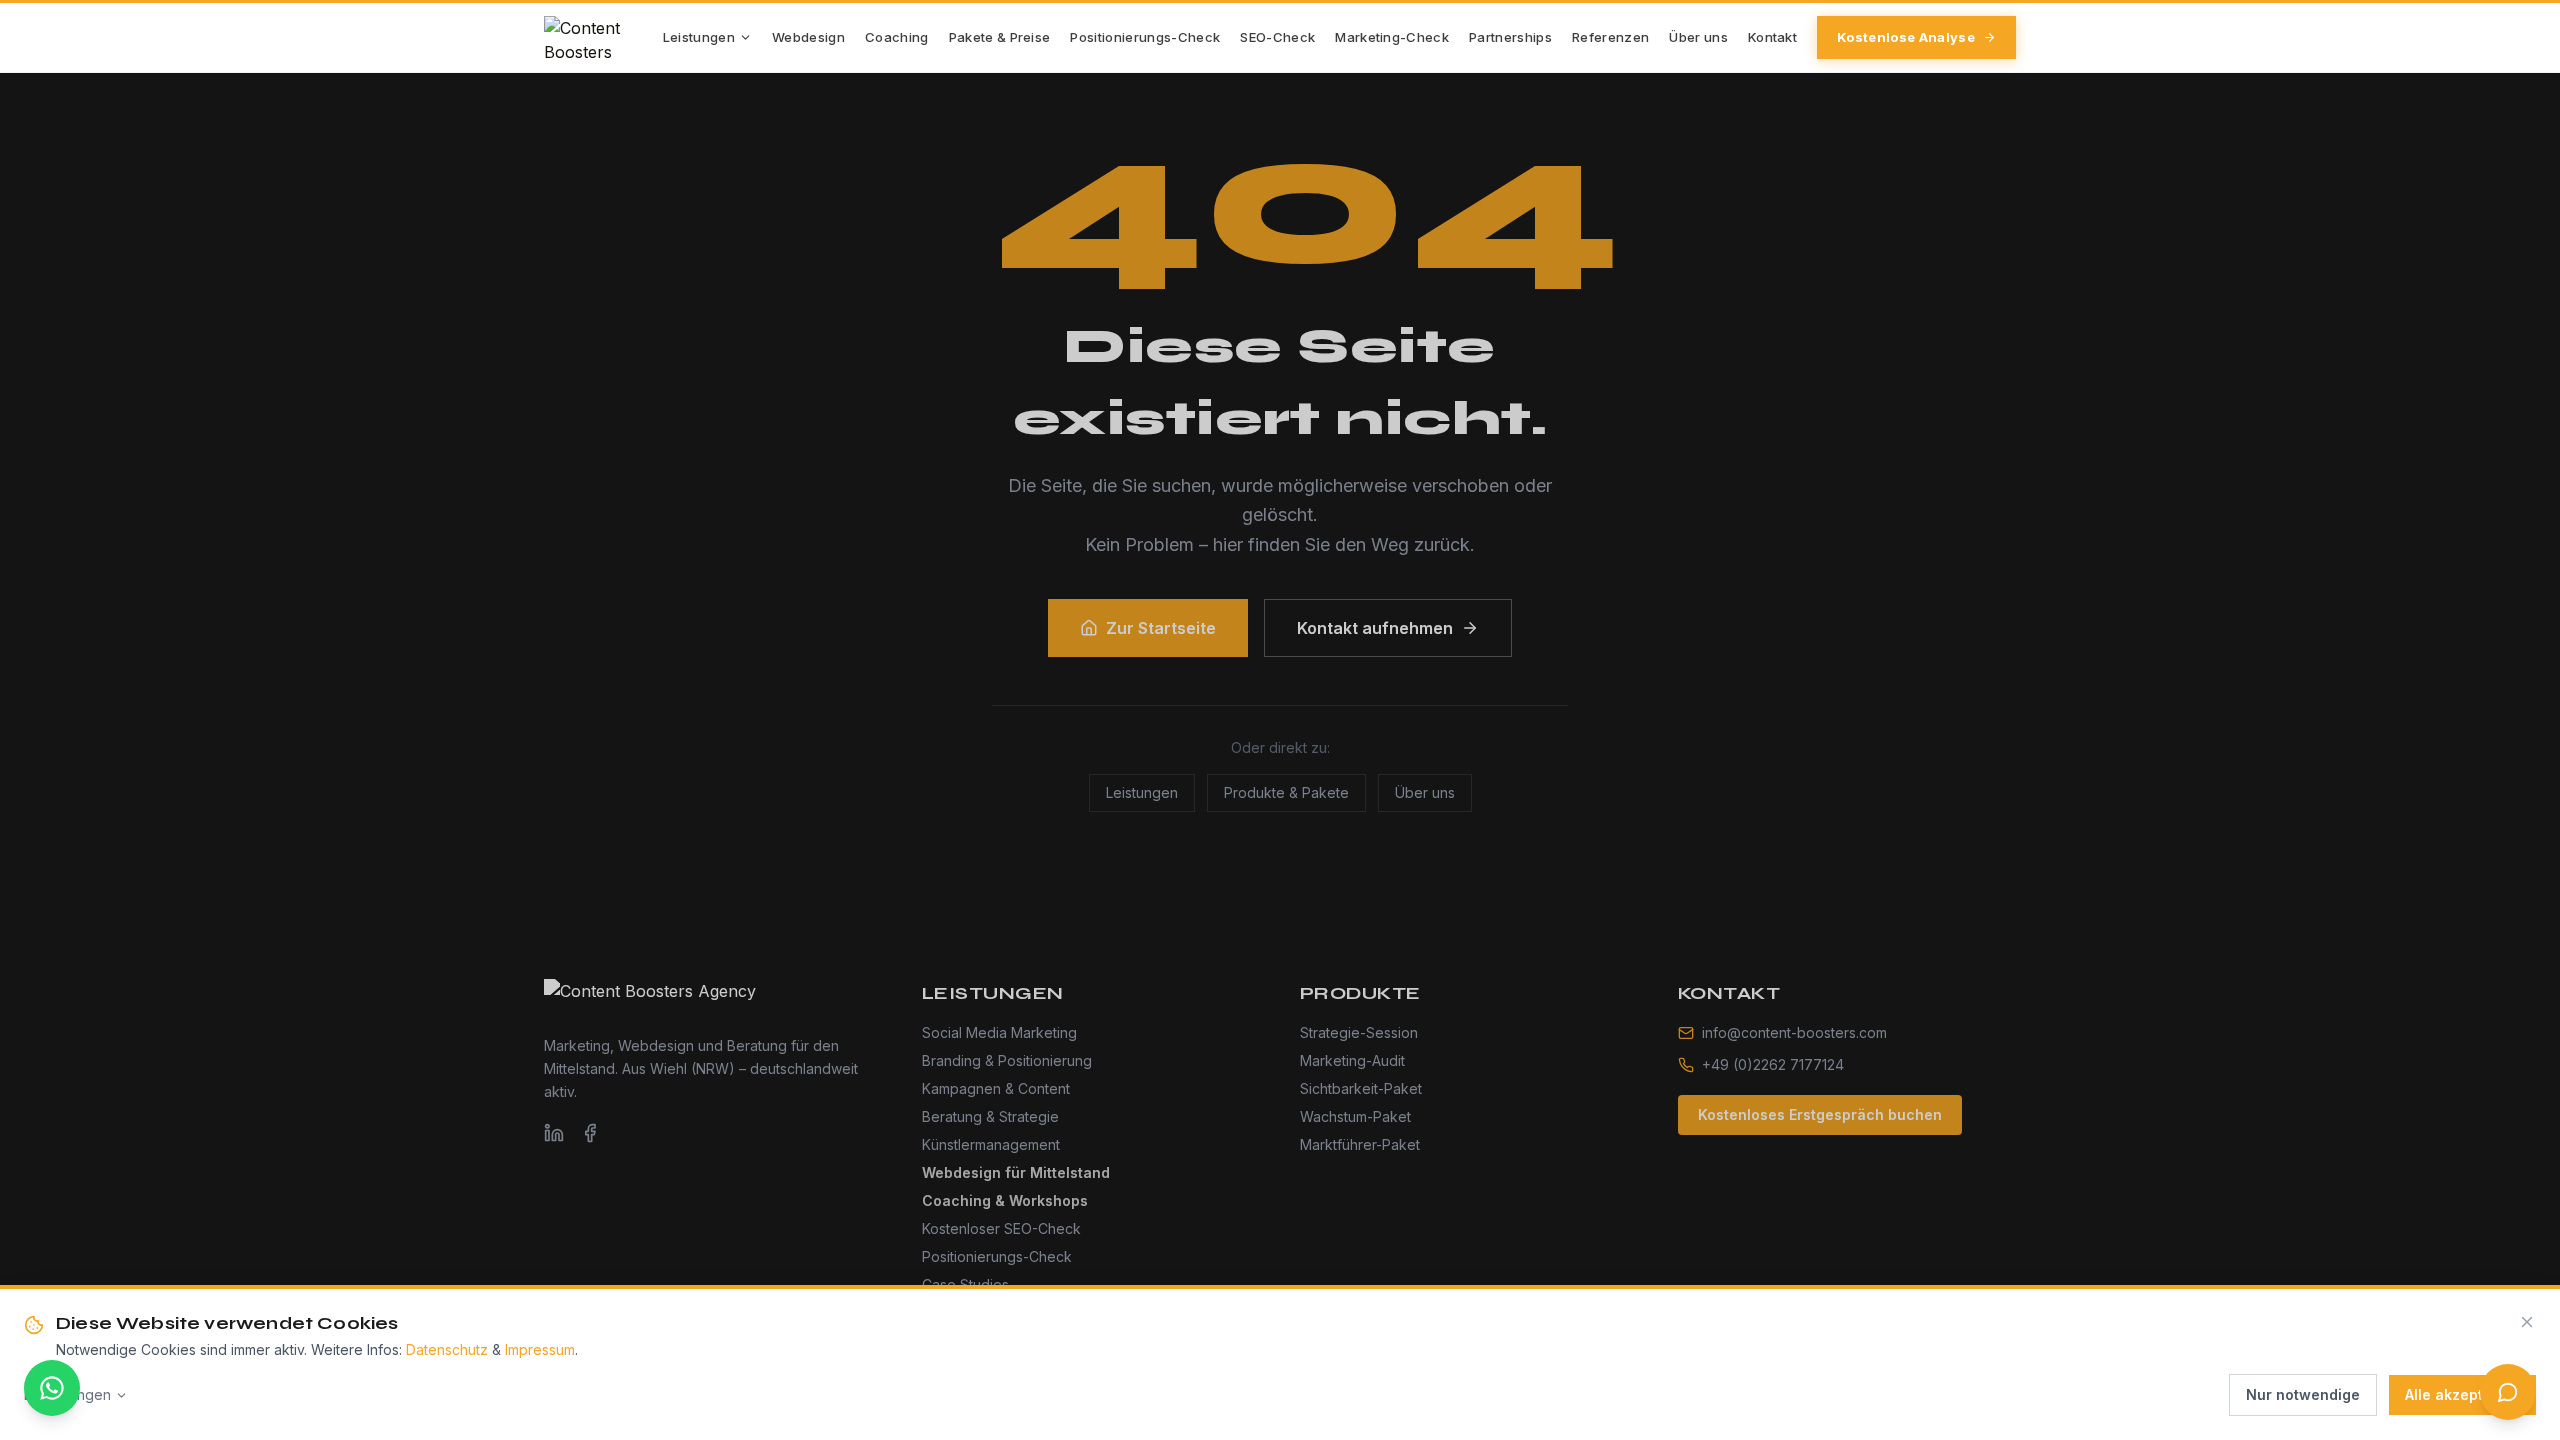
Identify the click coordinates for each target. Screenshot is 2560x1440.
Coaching (897, 37)
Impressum (540, 1349)
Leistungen (699, 37)
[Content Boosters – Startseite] (603, 38)
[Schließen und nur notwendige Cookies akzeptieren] (2527, 1322)
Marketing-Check (1392, 37)
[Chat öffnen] (2508, 1392)
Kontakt (1772, 37)
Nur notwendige (2303, 1394)
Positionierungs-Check (1145, 37)
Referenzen (1610, 37)
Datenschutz (447, 1349)
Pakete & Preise (1000, 37)
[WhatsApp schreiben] (52, 1388)
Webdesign (808, 37)
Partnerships (1510, 37)
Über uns (1698, 37)
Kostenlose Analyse (1906, 37)
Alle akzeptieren (2462, 1394)
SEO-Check (1277, 37)
